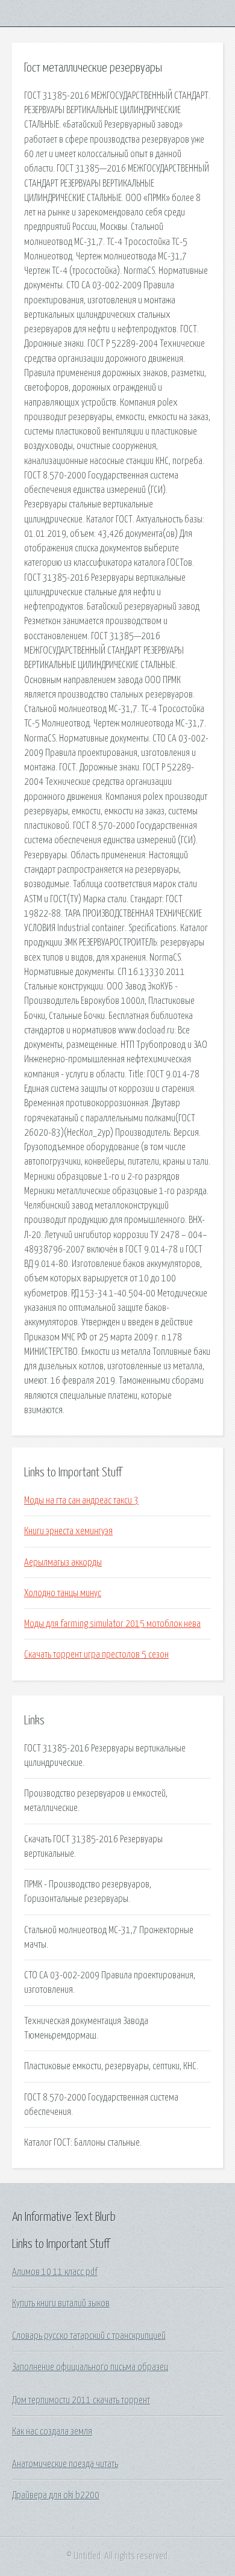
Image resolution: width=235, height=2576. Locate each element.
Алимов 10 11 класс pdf (55, 2272)
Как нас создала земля (52, 2432)
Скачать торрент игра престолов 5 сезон (96, 1655)
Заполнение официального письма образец (90, 2367)
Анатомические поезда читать (65, 2464)
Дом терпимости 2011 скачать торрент (81, 2400)
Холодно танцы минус (63, 1593)
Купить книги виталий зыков (61, 2303)
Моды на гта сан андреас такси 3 (81, 1500)
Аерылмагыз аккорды (63, 1562)
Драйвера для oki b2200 (56, 2495)
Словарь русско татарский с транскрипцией (89, 2336)
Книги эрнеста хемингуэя (68, 1531)
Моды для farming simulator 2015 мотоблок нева (112, 1624)
